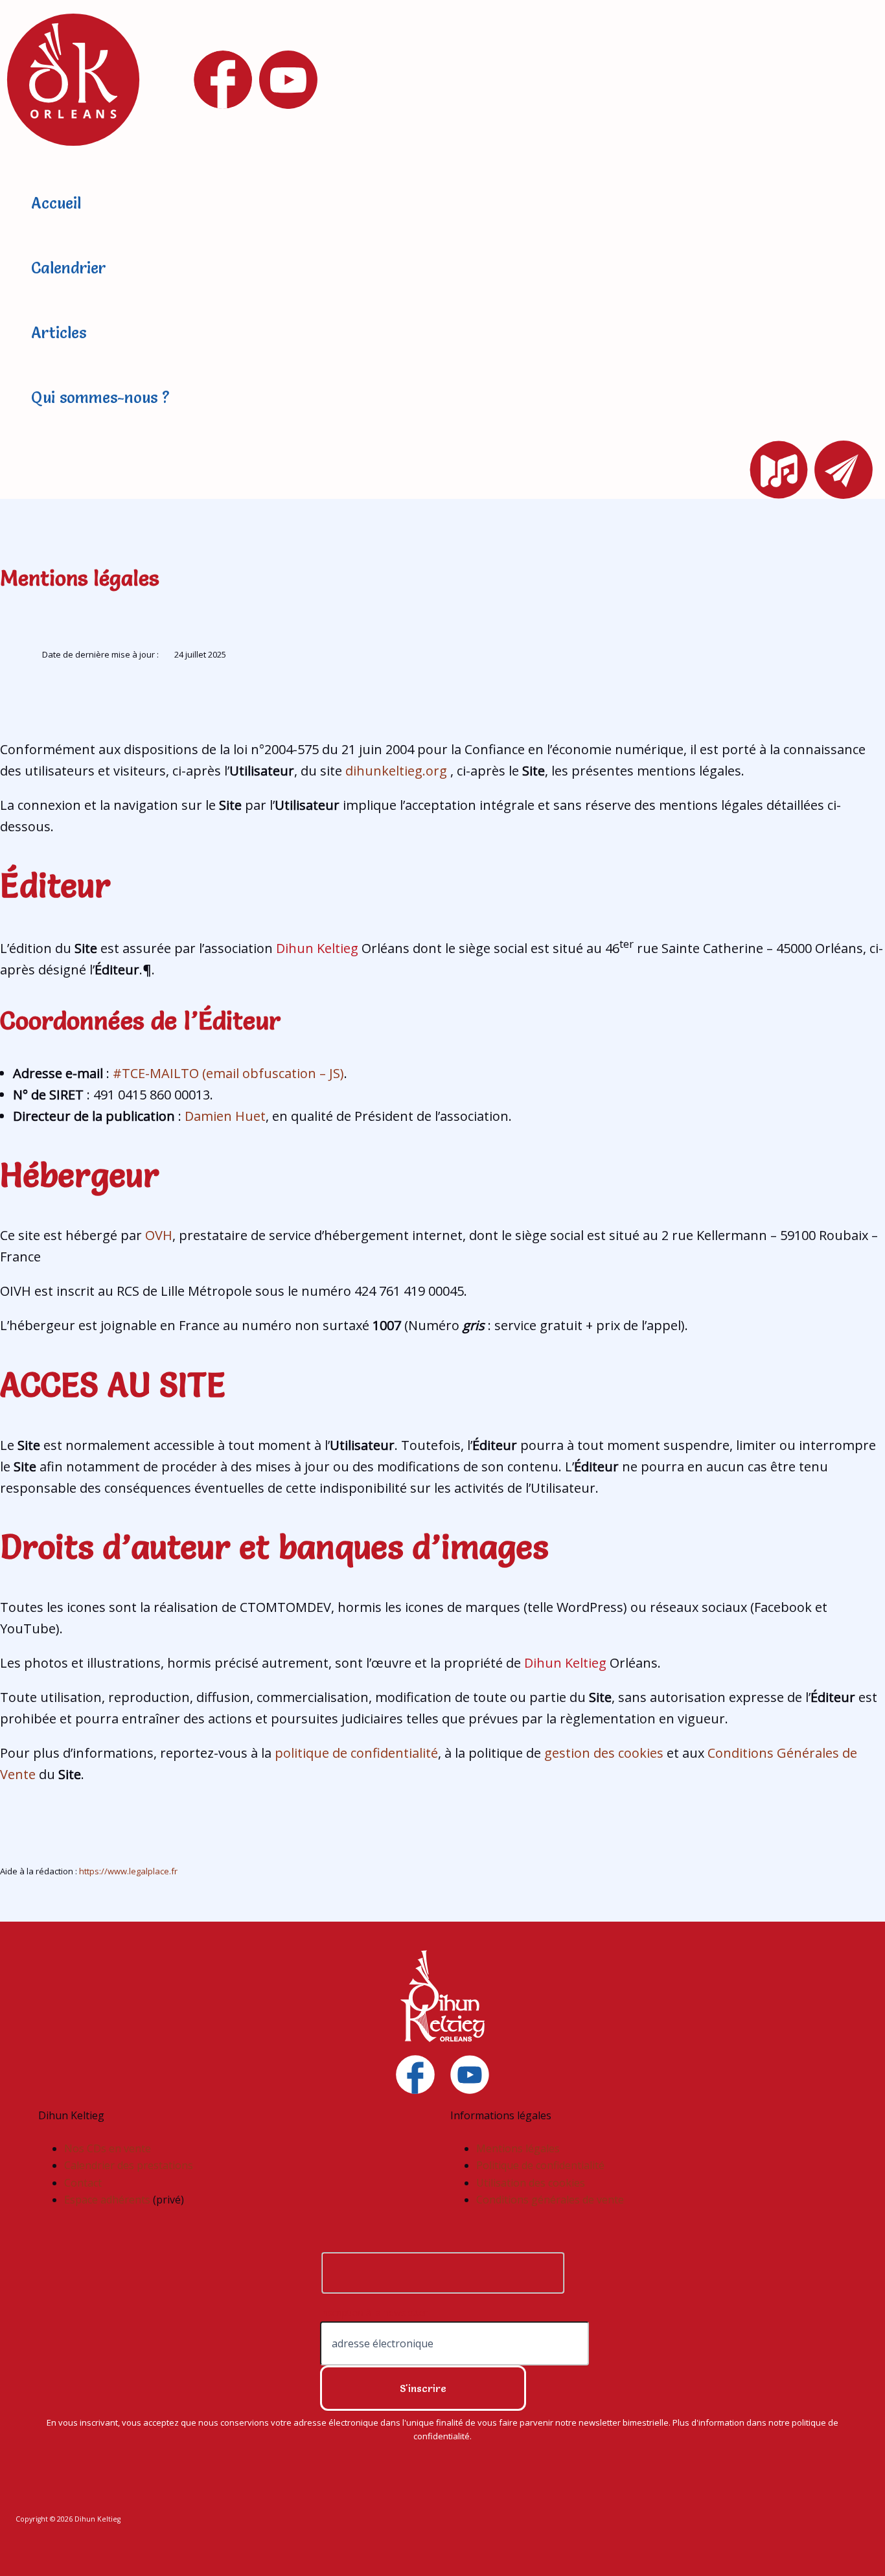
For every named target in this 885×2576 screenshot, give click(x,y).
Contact (83, 2183)
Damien (210, 1116)
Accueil (56, 203)
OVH (159, 1235)
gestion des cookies (604, 1753)
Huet (250, 1116)
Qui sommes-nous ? (100, 397)
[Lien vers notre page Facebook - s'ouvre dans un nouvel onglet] (223, 80)
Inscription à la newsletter (374, 2313)
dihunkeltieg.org (396, 771)
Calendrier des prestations (129, 2165)
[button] (779, 470)
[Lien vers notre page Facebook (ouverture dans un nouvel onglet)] (415, 2075)
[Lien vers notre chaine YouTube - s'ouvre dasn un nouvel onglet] (288, 80)
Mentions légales (518, 2148)
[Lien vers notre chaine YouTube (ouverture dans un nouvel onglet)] (470, 2075)
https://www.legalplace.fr (128, 1871)
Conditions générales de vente (550, 2200)
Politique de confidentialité (540, 2165)
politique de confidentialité (356, 1753)
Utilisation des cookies (531, 2183)
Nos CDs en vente (108, 2148)
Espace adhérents (109, 2200)
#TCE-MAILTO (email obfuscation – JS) (228, 1073)
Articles (59, 333)
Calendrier (68, 268)
